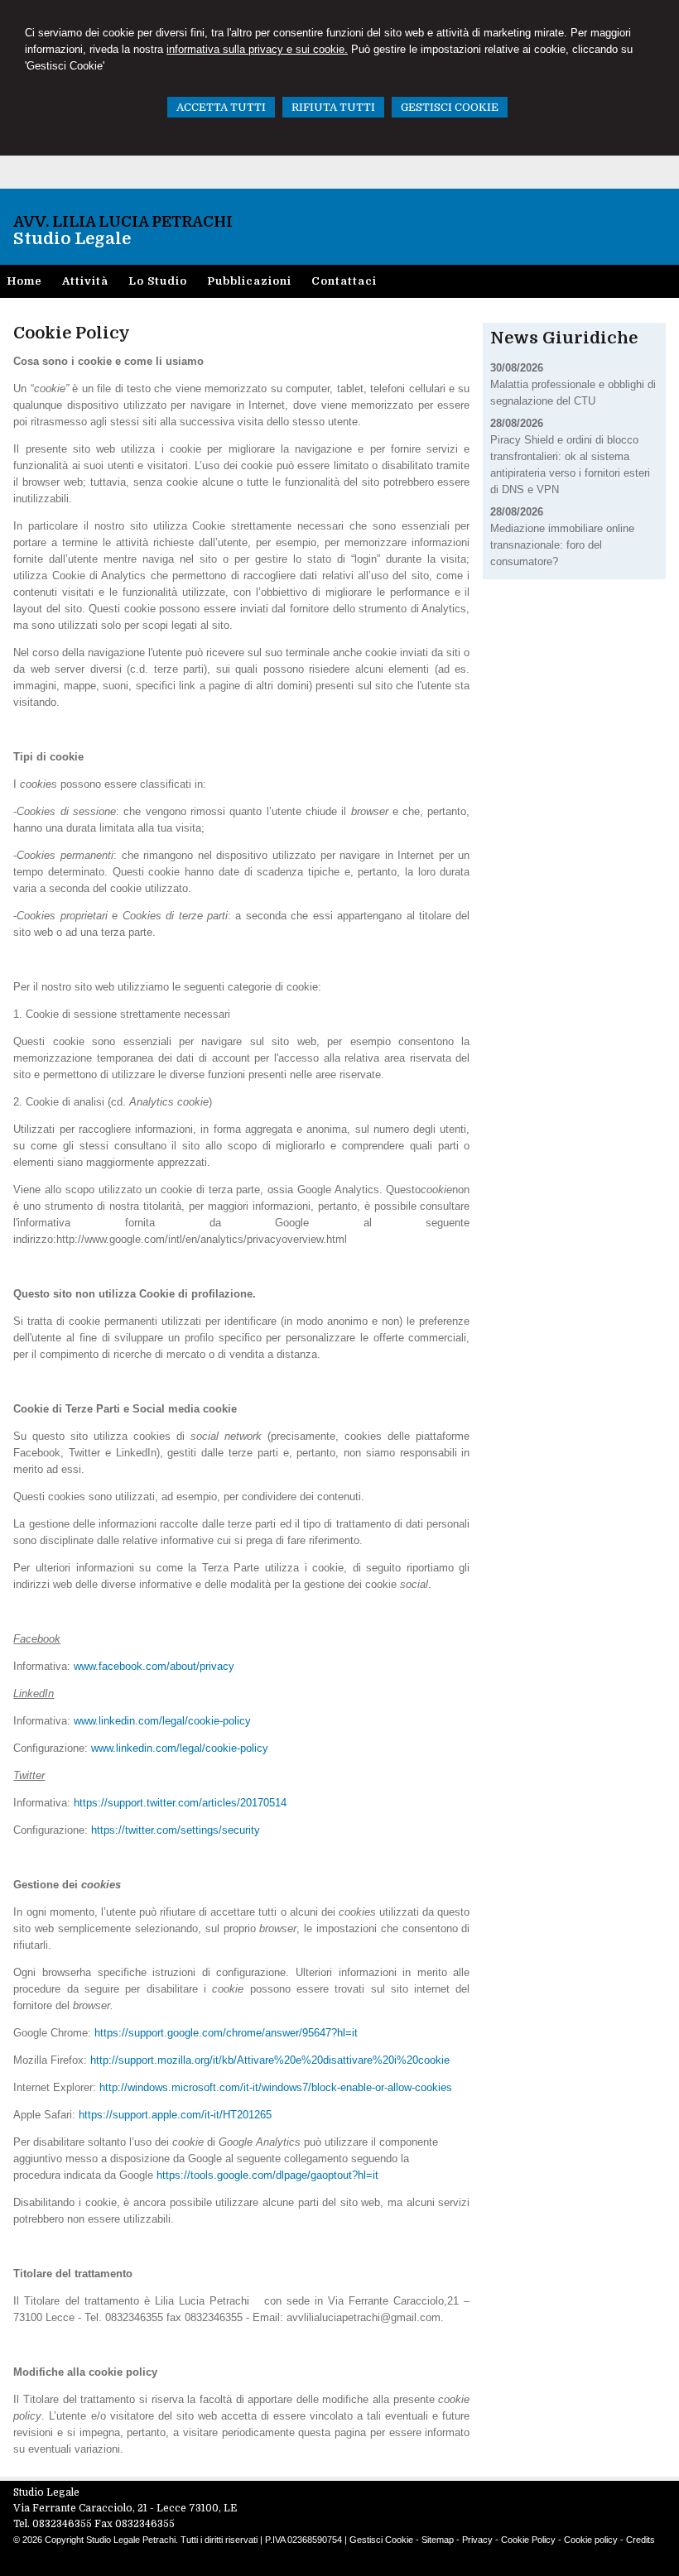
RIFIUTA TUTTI (333, 107)
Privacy (477, 2540)
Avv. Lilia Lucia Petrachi (123, 222)
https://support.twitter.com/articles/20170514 (180, 1803)
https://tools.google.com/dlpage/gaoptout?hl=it (267, 2175)
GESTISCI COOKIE (450, 107)
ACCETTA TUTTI (221, 107)
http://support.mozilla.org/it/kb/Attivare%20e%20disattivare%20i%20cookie (270, 2060)
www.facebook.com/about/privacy (154, 1666)
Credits (640, 2540)
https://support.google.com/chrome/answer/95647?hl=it (226, 2033)
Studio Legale (72, 239)
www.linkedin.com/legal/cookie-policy (162, 1721)
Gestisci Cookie (381, 2540)
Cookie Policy (528, 2540)
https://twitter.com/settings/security (176, 1830)
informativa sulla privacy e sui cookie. (257, 49)
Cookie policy (591, 2540)
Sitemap (438, 2540)
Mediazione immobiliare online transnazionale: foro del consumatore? (562, 545)
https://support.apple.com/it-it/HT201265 (175, 2115)
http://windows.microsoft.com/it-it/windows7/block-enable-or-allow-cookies (276, 2087)
